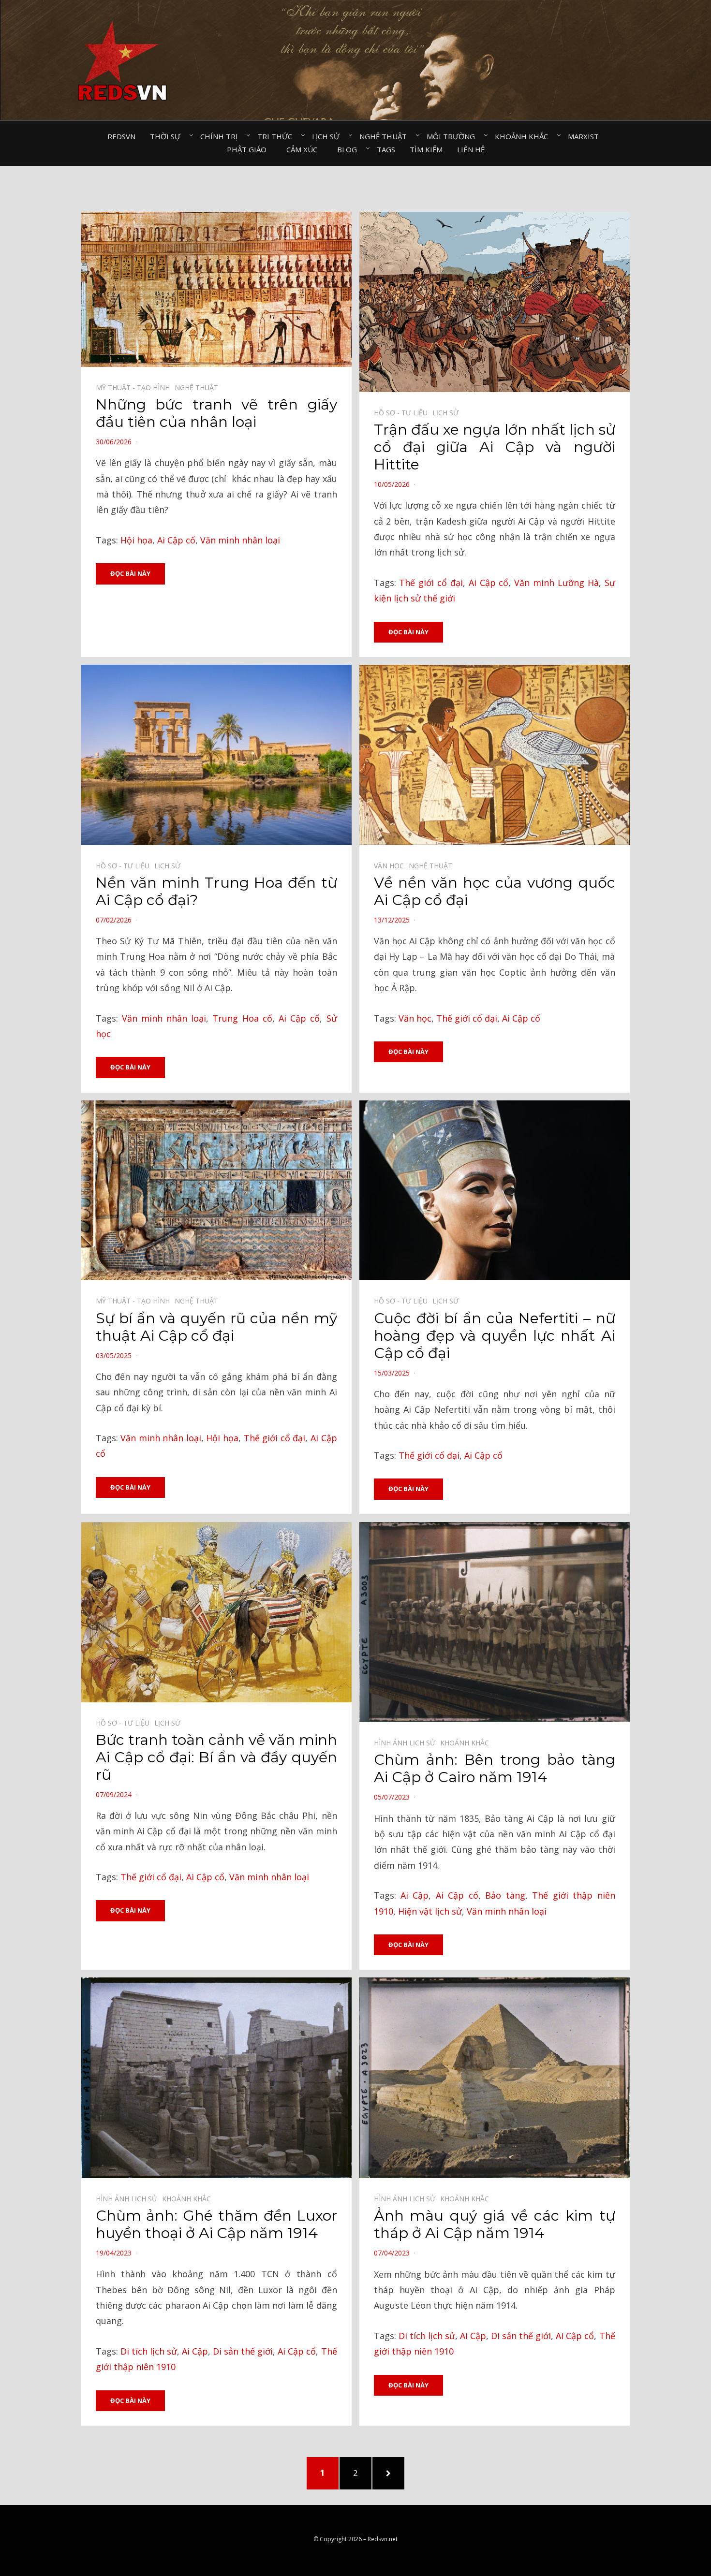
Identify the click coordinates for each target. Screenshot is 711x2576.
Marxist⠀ (586, 136)
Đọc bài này (130, 573)
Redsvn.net (383, 2539)
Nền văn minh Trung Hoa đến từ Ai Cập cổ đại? (216, 891)
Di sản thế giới (243, 2351)
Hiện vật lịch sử (430, 1911)
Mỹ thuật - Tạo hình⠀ (135, 388)
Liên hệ (471, 149)
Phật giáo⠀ (249, 149)
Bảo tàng (505, 1895)
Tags (386, 149)
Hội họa (136, 540)
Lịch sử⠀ (328, 136)
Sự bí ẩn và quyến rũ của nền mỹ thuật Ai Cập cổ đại (216, 1327)
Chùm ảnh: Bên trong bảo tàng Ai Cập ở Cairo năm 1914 (495, 1768)
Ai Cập (415, 1895)
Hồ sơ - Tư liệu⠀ (403, 413)
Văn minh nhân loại (240, 540)
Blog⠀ (350, 149)
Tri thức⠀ (277, 136)
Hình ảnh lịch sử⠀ (407, 1743)
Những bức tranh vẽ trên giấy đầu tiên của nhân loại (216, 413)
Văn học (415, 1018)
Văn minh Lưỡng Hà (556, 583)
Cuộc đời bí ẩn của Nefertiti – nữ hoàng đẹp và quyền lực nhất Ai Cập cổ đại (495, 1336)
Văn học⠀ (391, 866)
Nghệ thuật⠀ (386, 136)
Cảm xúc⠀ (304, 149)
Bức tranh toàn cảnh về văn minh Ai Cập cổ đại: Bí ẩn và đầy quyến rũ (216, 1757)
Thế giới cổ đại (431, 583)
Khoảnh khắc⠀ (524, 136)
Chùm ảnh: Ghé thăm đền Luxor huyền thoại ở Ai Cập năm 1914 (216, 2224)
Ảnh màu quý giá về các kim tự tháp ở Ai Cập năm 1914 (495, 2224)
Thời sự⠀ (168, 136)
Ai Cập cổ (176, 540)
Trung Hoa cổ (242, 1018)
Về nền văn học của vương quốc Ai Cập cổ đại (495, 891)
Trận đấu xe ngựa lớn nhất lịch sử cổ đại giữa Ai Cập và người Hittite (495, 447)
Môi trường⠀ (453, 136)
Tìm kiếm (426, 149)
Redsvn (121, 136)
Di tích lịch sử (149, 2351)
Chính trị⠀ (222, 136)
